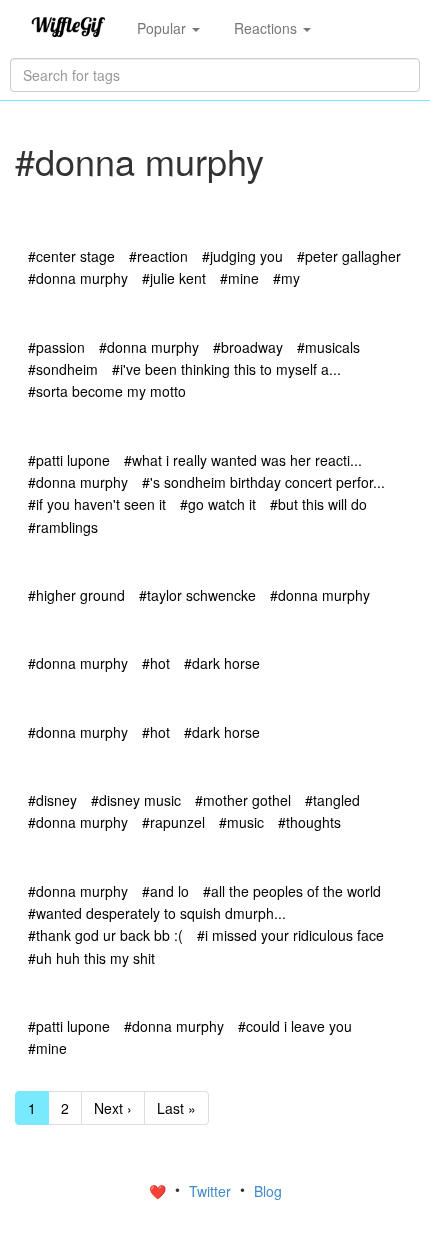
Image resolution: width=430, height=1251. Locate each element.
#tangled (332, 800)
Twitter (212, 1191)
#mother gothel (243, 800)
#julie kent (174, 278)
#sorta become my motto (107, 391)
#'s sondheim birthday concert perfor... (263, 482)
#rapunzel (173, 822)
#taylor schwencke (197, 595)
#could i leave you (295, 1026)
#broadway (248, 347)
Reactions (267, 28)
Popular (163, 28)
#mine (239, 278)
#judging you (242, 256)
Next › (113, 1108)
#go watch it (218, 504)
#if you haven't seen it (97, 504)
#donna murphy (78, 278)
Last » (176, 1108)
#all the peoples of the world (292, 891)
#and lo (165, 891)
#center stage (71, 256)
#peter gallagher (349, 256)
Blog (268, 1191)
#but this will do (318, 504)
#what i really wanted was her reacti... (243, 460)
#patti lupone (69, 460)
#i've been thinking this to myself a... (226, 369)
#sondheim (63, 369)
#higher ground (76, 595)
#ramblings (63, 527)
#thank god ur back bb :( (105, 935)
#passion (56, 347)
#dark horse (222, 663)
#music (241, 822)
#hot (156, 663)
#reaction (158, 256)
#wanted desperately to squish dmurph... (157, 913)
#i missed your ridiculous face (290, 935)
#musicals (328, 347)
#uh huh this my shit (91, 958)
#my (286, 278)
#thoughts (309, 822)
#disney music (136, 800)
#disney (52, 800)
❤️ (159, 1191)
